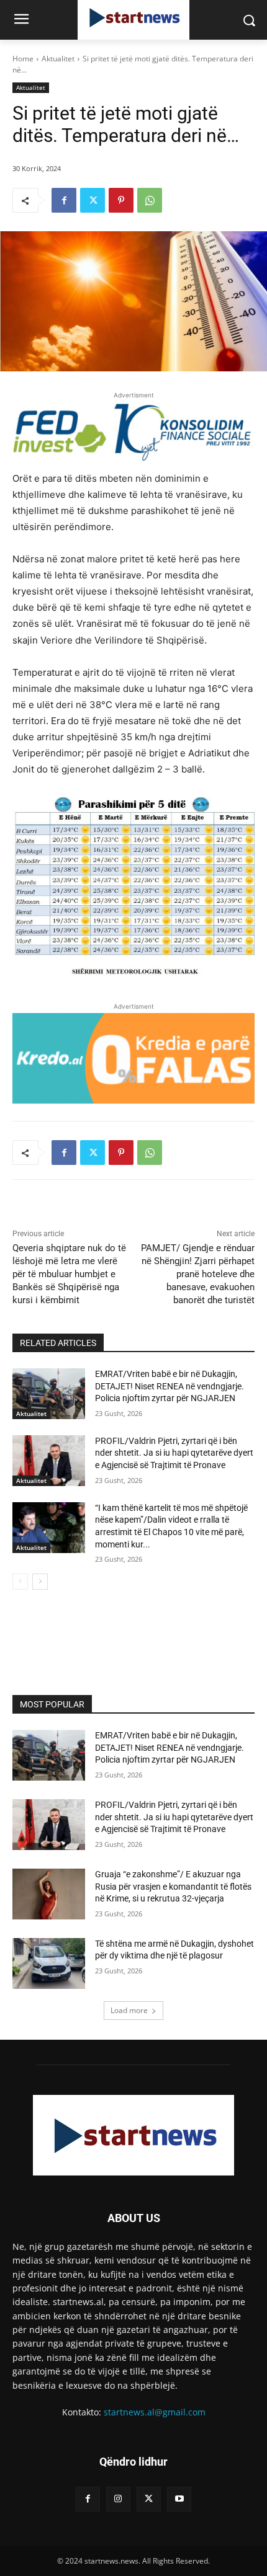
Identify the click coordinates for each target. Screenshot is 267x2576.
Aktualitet (58, 59)
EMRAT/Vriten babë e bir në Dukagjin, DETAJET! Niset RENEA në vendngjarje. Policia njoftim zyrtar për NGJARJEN (170, 1386)
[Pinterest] (121, 200)
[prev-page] (20, 1582)
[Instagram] (118, 2499)
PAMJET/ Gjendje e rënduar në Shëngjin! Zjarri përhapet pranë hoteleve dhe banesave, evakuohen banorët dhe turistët (198, 1274)
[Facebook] (64, 200)
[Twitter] (93, 200)
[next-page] (40, 1582)
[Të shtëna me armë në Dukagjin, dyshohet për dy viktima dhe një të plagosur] (49, 1963)
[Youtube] (179, 2499)
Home (23, 59)
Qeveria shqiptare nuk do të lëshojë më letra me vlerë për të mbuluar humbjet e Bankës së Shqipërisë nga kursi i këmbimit (69, 1274)
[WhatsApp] (150, 200)
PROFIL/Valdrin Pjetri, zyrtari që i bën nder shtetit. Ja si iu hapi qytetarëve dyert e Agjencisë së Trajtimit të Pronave (174, 1453)
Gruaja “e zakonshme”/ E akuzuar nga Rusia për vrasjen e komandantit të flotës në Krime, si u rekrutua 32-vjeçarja (173, 1886)
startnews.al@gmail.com (155, 2412)
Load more (129, 2010)
